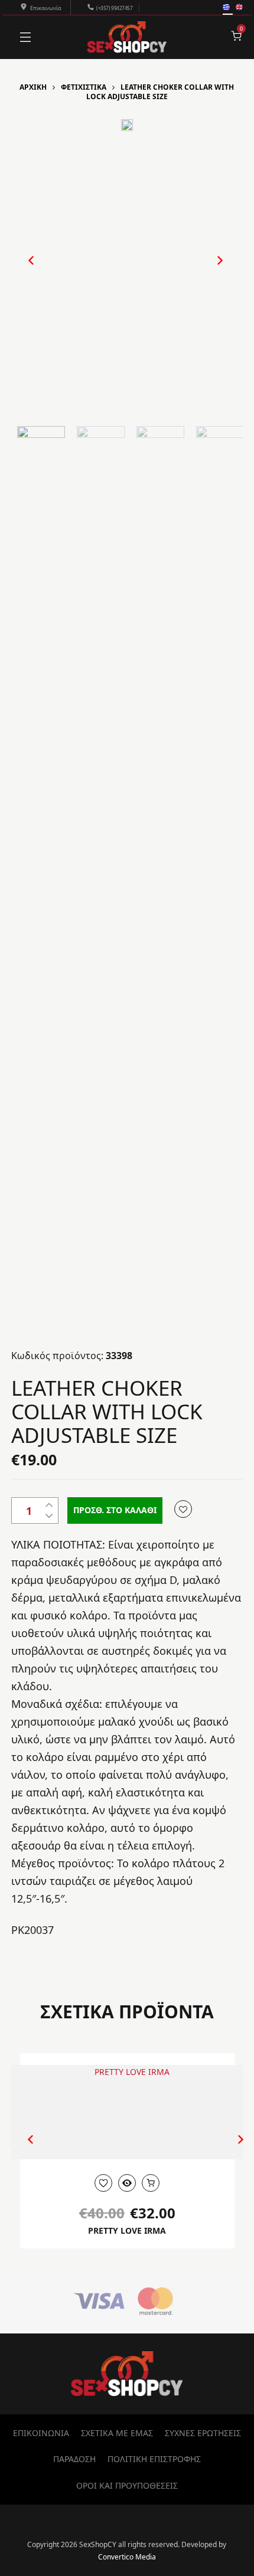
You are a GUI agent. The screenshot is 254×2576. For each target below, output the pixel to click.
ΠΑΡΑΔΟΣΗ (74, 2459)
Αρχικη (33, 87)
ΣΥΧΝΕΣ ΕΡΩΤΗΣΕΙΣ (203, 2433)
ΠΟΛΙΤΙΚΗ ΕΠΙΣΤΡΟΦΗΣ (154, 2459)
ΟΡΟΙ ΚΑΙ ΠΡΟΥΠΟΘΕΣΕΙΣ (127, 2485)
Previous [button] (25, 270)
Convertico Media (127, 2557)
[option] (127, 125)
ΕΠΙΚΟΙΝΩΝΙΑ (41, 2433)
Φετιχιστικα (84, 87)
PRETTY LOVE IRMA (127, 2230)
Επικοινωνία (46, 8)
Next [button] (208, 270)
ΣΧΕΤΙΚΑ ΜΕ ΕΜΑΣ (117, 2433)
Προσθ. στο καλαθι (115, 1510)
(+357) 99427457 (114, 8)
